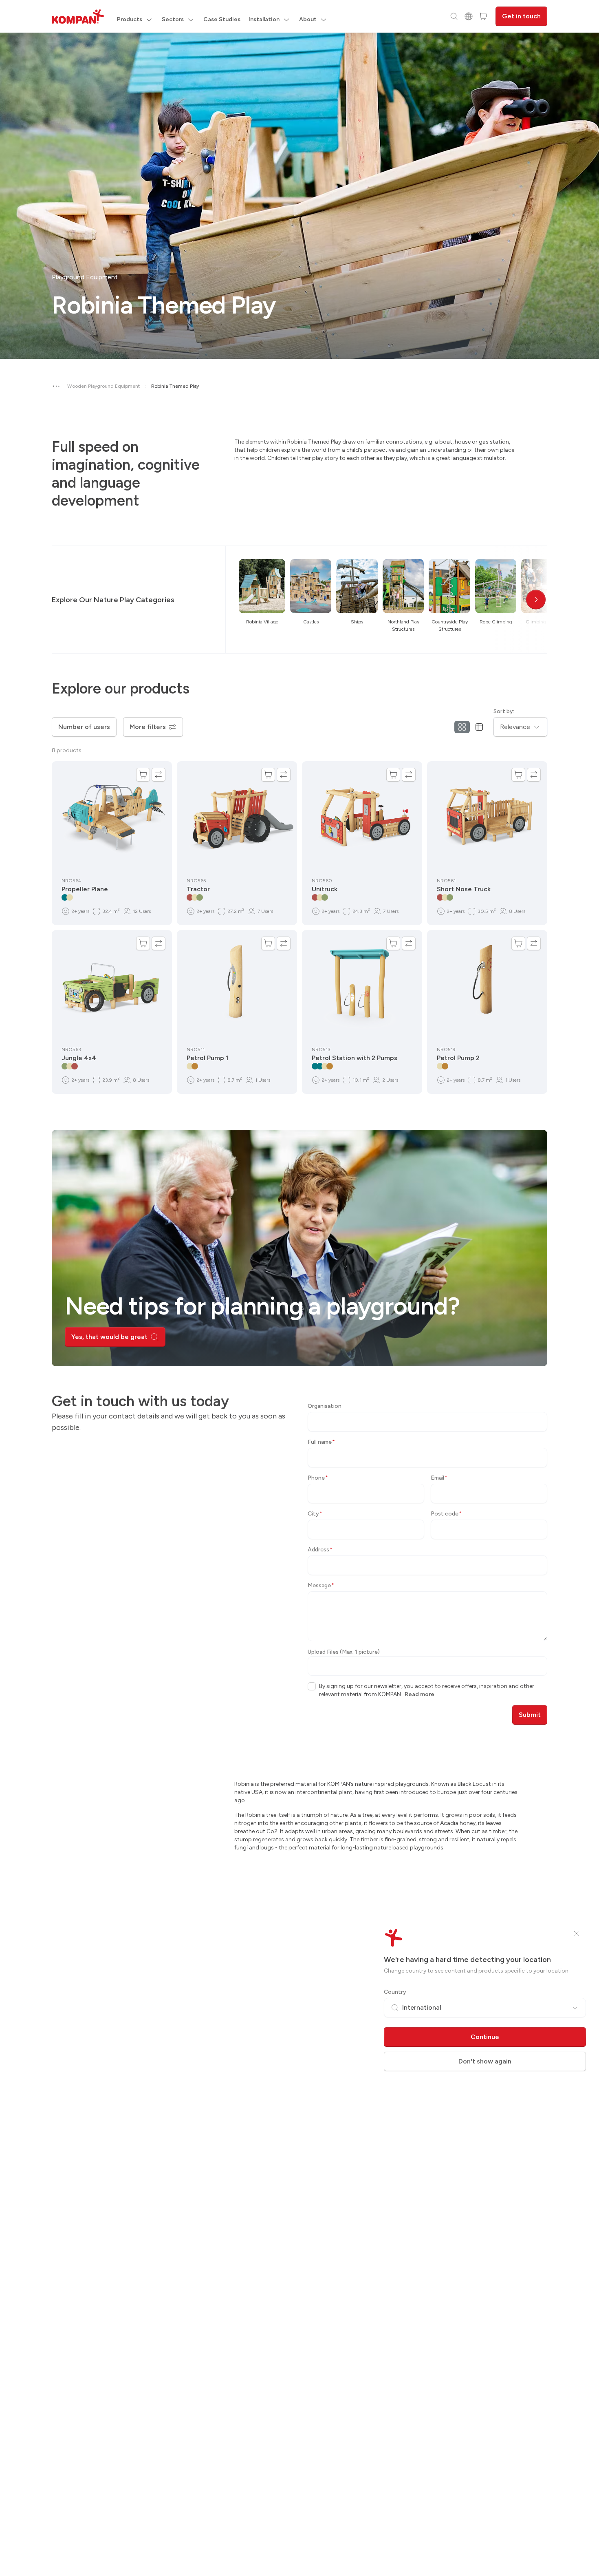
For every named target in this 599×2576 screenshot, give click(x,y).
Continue (485, 2037)
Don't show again (485, 2061)
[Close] (576, 1933)
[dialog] (299, 1288)
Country (395, 1992)
